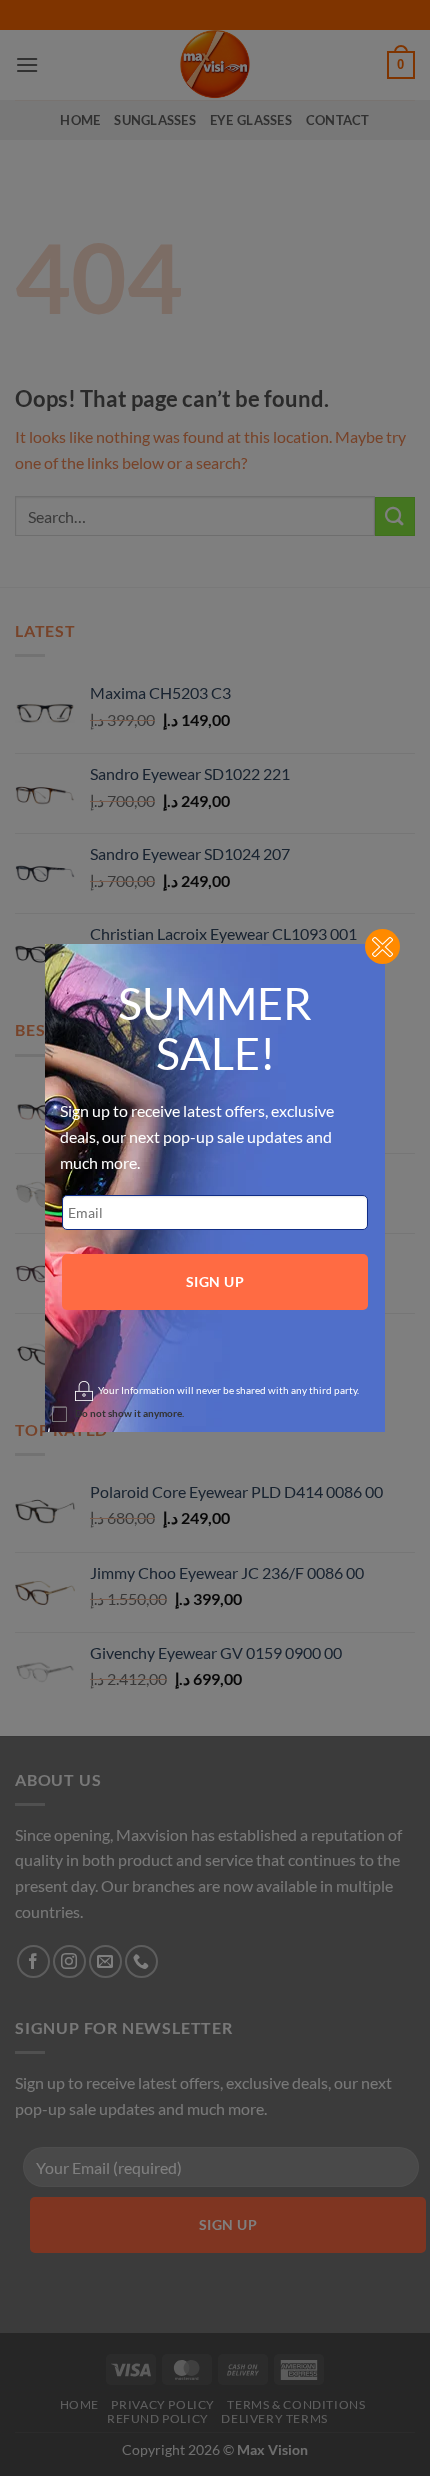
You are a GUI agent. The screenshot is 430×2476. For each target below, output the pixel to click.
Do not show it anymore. (129, 1413)
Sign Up (215, 1281)
